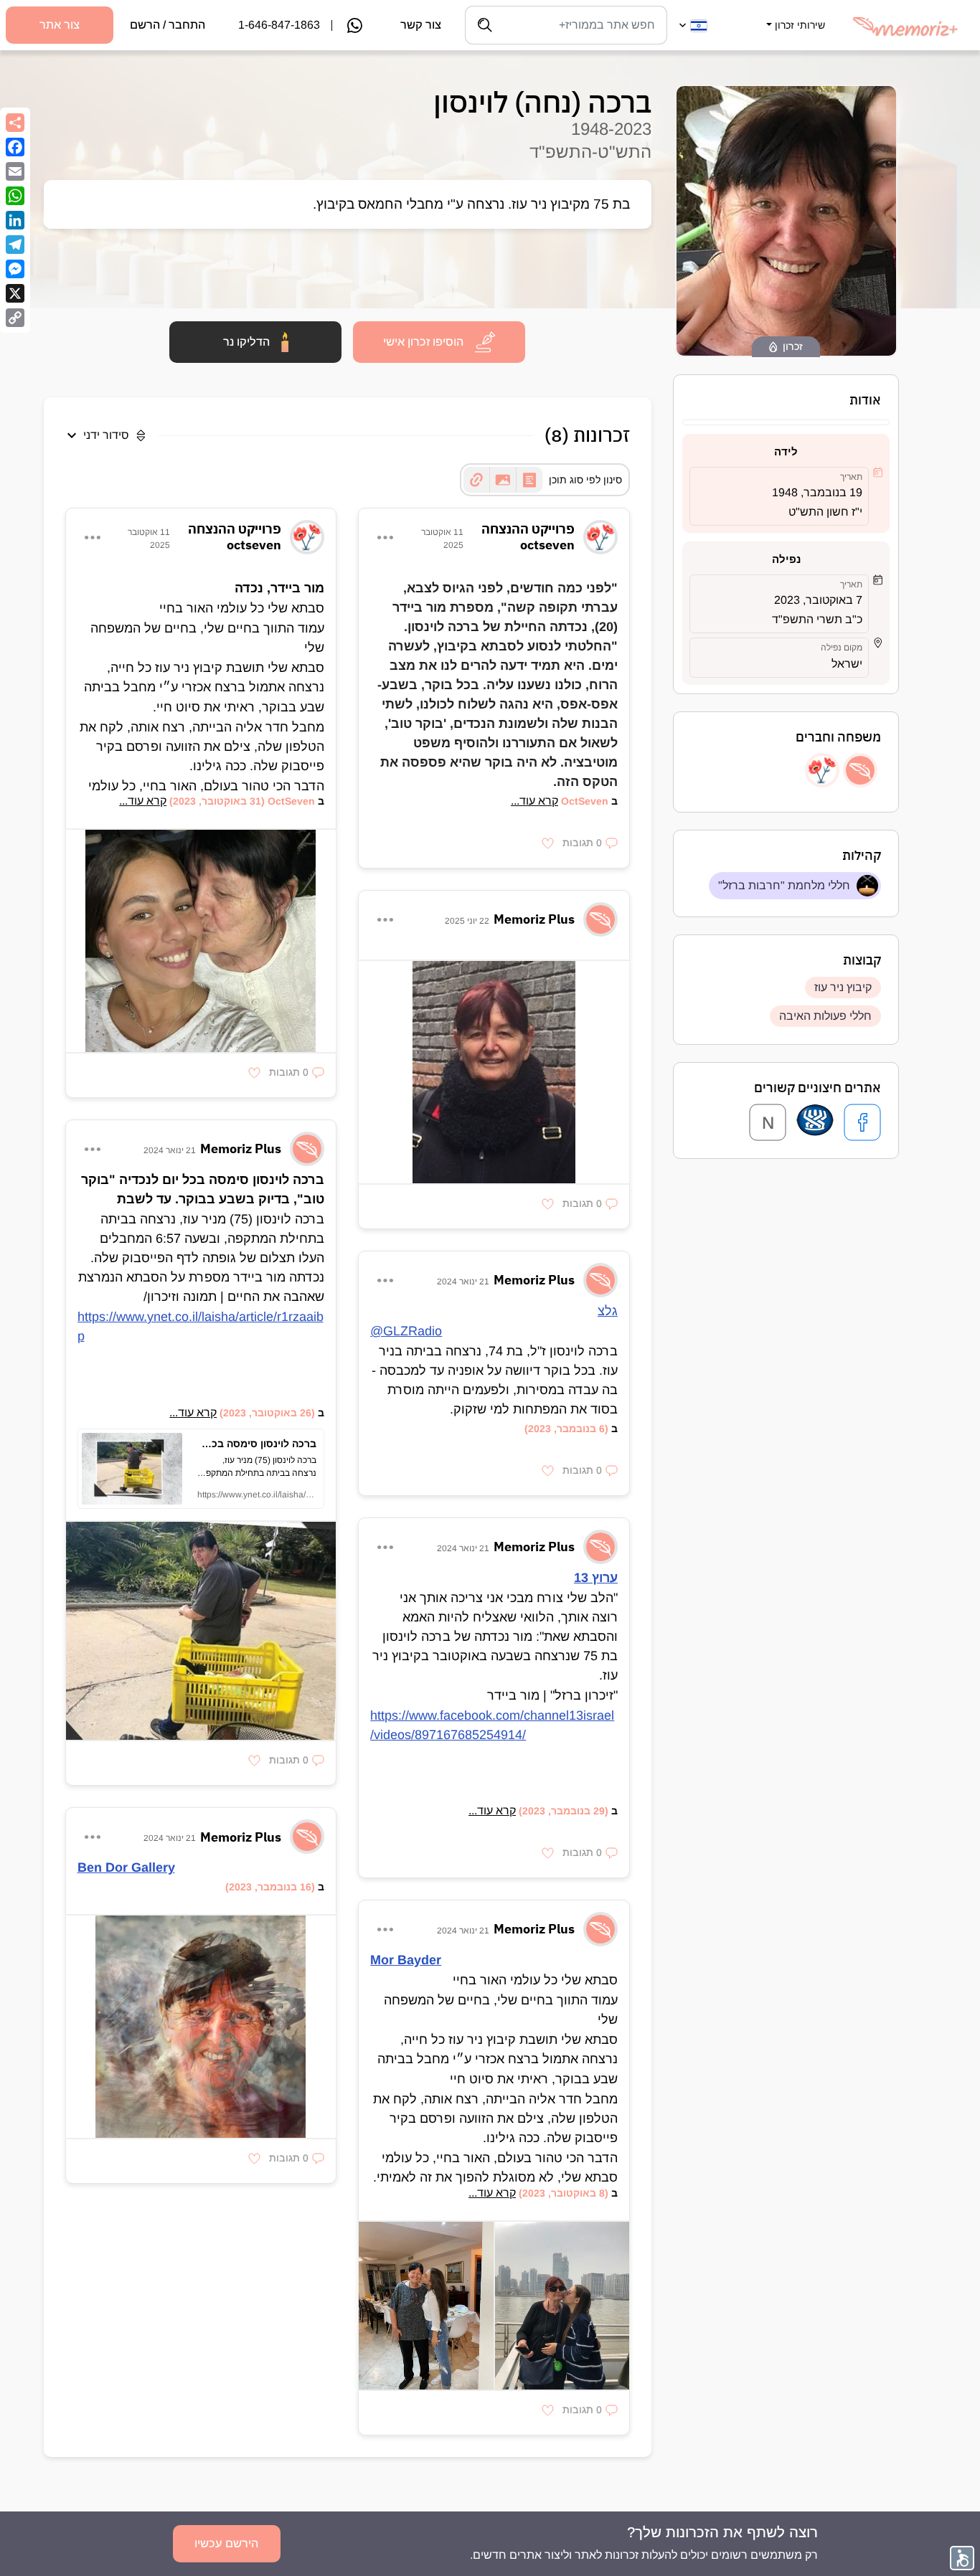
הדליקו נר (246, 342)
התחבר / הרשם (168, 25)
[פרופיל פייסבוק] (862, 1122)
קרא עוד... (534, 801)
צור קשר (421, 25)
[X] (15, 293)
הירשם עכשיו (226, 2543)
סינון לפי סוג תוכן (585, 480)
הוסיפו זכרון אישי (423, 342)
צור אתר (60, 25)
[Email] (15, 171)
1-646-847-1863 (279, 25)
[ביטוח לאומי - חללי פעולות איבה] (815, 1122)
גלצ (608, 1311)
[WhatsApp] (15, 196)
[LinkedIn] (15, 220)
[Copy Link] (15, 318)
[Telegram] (15, 245)
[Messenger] (15, 269)
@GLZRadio (406, 1331)
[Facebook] (15, 147)
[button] (794, 16)
